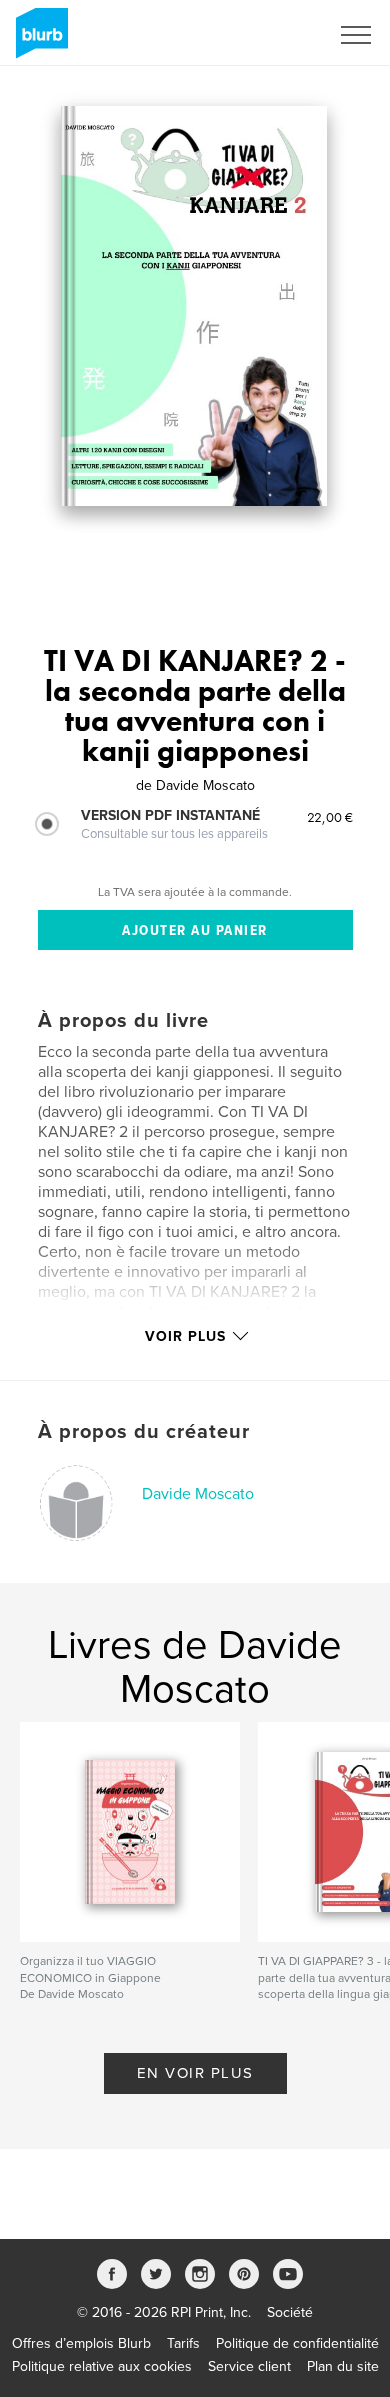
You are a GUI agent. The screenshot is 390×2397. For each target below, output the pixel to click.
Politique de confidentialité (297, 2343)
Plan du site (343, 2366)
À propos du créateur (144, 1432)
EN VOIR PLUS (195, 2073)
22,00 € (330, 817)
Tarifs (183, 2343)
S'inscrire (274, 35)
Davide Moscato (198, 1494)
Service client (249, 2366)
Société (290, 2312)
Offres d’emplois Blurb (81, 2343)
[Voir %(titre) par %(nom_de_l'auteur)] (194, 306)
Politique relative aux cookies (102, 2366)
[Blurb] (38, 41)
